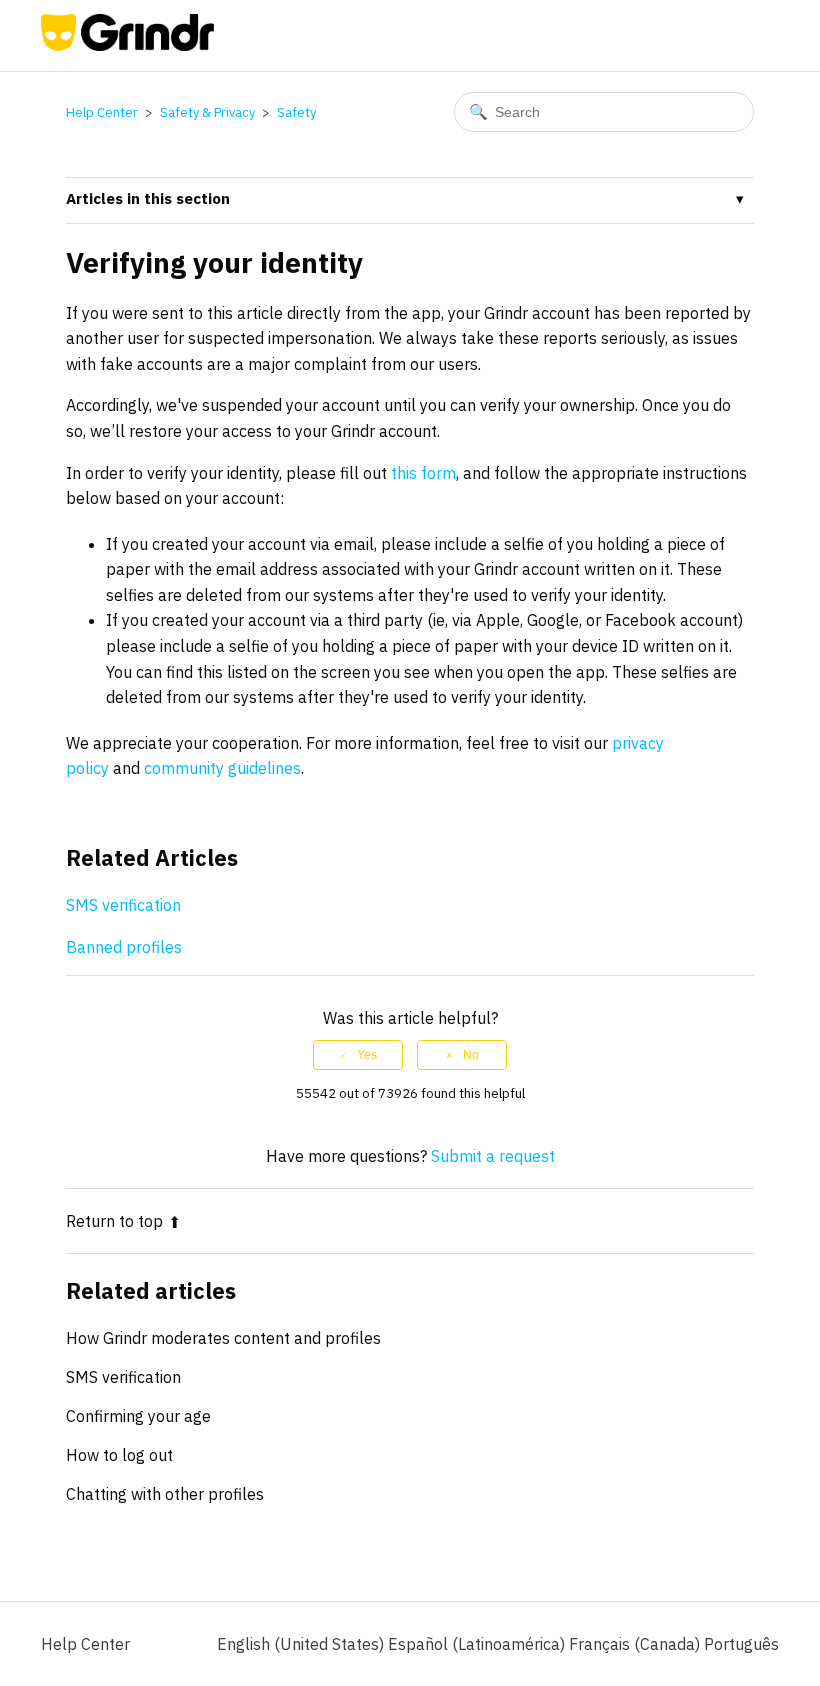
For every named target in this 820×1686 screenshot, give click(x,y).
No (471, 1055)
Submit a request (493, 1156)
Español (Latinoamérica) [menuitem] (478, 1644)
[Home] (127, 45)
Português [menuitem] (741, 1644)
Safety (296, 112)
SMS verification (125, 905)
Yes (367, 1055)
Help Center (102, 112)
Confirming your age (138, 1416)
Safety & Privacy (207, 112)
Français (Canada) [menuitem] (636, 1644)
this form (423, 473)
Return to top (114, 1221)
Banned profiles (124, 947)
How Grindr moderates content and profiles (223, 1338)
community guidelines (222, 768)
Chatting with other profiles (165, 1494)
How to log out (119, 1455)
